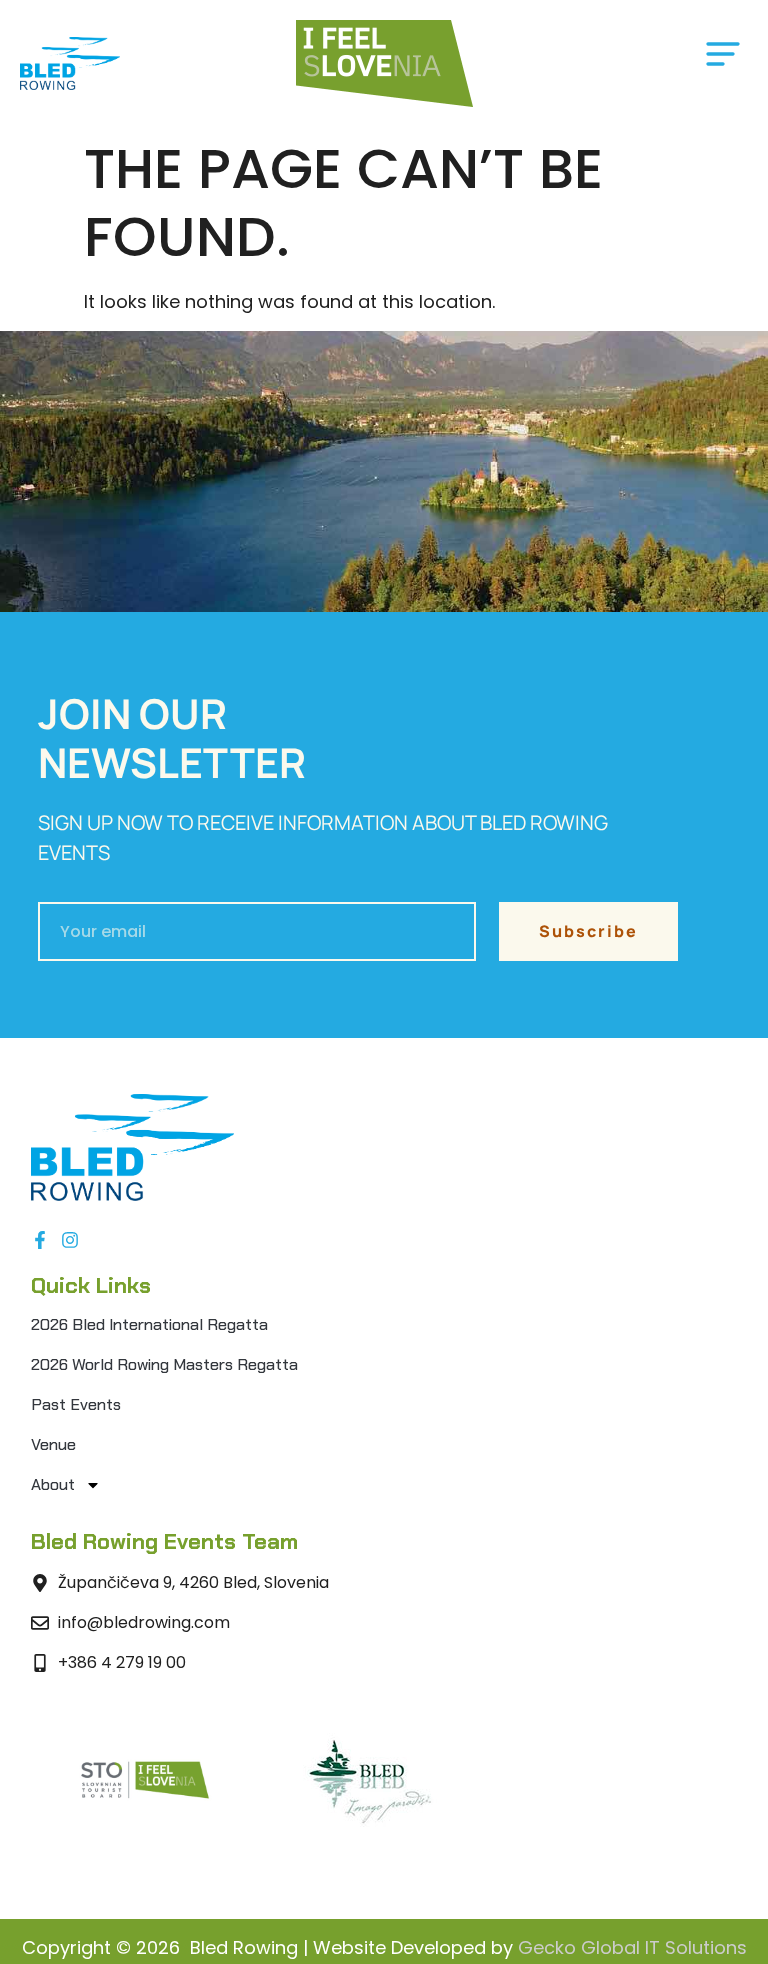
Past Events (76, 1404)
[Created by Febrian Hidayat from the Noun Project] (723, 59)
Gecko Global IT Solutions (632, 1947)
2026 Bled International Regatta (149, 1324)
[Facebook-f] (40, 1240)
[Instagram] (70, 1240)
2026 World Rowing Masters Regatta (164, 1364)
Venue (53, 1444)
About (53, 1484)
